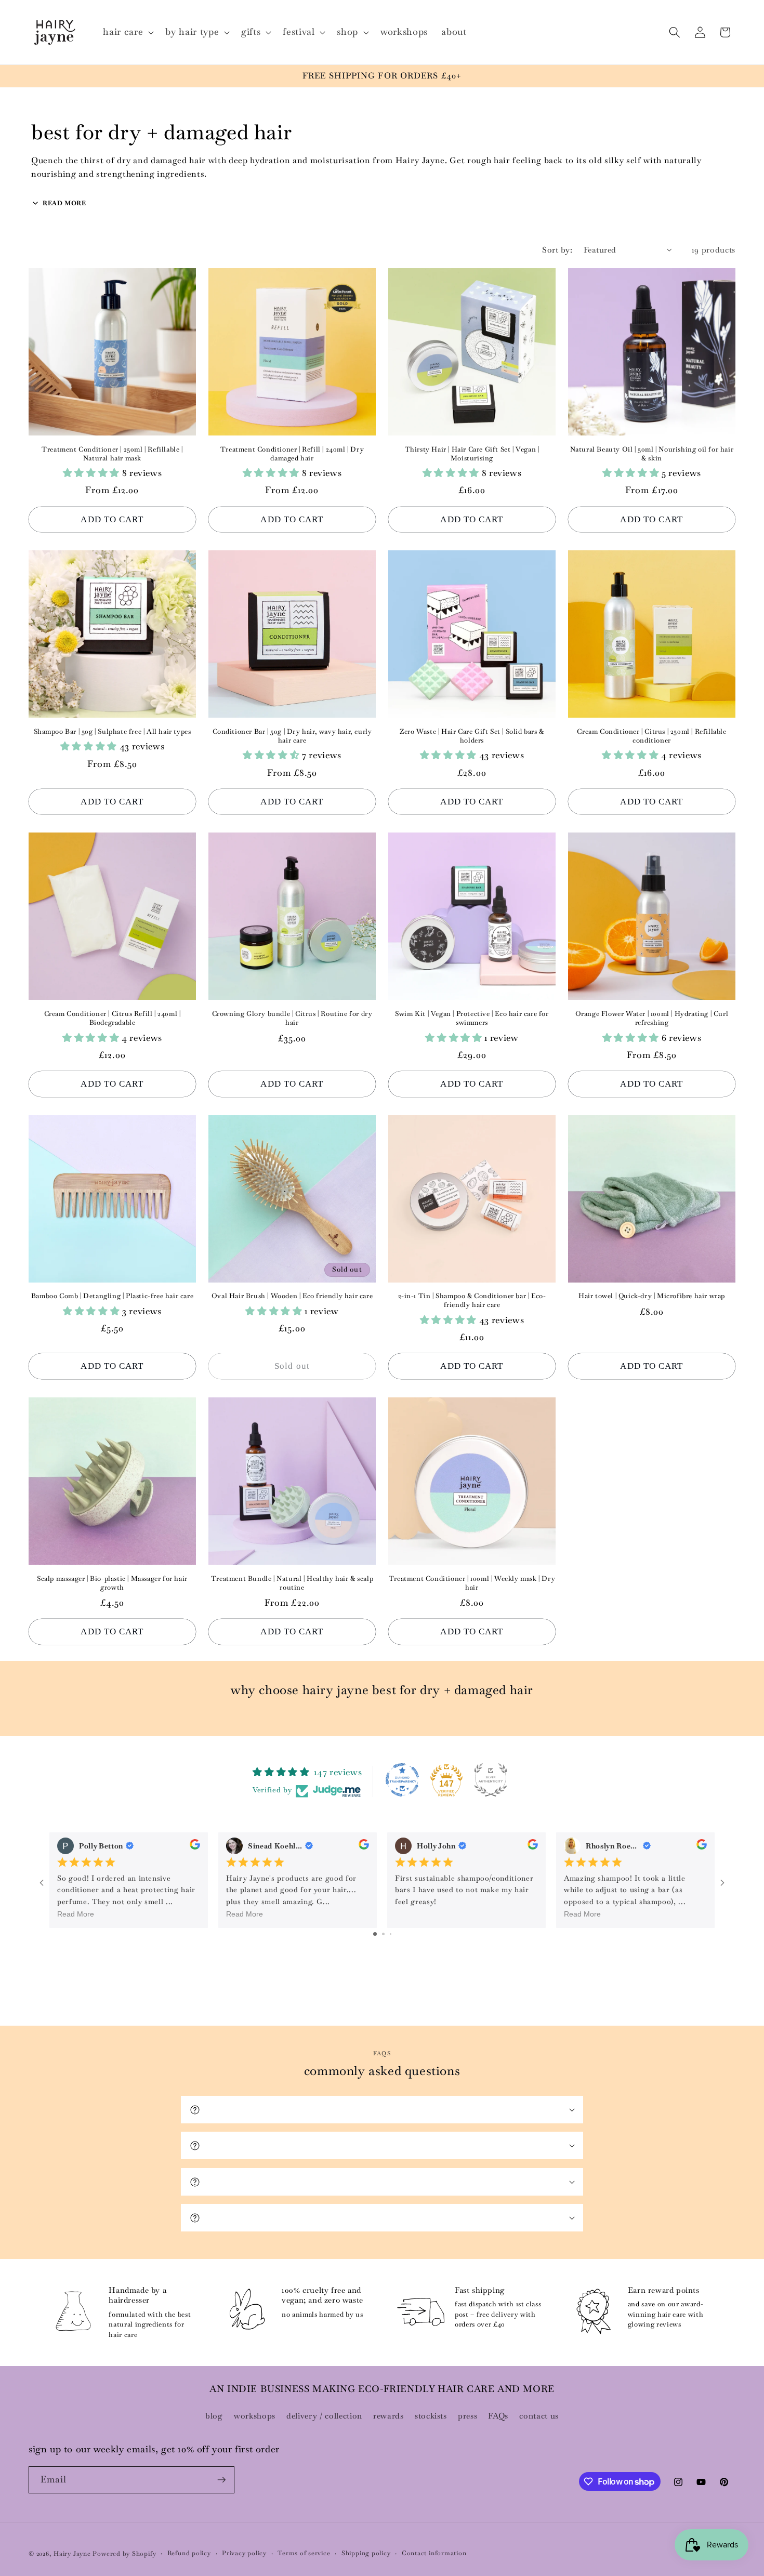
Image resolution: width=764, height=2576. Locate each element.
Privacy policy (244, 2553)
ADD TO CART (112, 519)
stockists (431, 2416)
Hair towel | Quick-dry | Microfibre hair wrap (652, 1296)
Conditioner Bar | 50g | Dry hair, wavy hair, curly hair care (292, 736)
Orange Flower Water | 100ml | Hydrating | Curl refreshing (652, 1018)
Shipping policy (366, 2553)
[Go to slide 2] (383, 1934)
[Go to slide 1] (375, 1934)
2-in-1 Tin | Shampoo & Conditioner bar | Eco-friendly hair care (472, 1300)
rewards (388, 2416)
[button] (127, 32)
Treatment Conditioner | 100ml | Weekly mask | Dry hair (472, 1583)
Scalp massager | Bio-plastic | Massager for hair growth (112, 1583)
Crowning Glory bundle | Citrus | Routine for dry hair (292, 1018)
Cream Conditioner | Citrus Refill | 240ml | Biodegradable (113, 1018)
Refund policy (189, 2553)
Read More (76, 1914)
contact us (539, 2416)
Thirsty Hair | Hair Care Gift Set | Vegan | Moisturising (472, 454)
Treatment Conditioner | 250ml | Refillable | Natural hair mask (112, 454)
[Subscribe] (221, 2480)
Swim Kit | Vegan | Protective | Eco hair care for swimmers (472, 1018)
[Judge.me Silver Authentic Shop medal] (491, 1780)
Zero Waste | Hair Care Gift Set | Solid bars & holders (472, 736)
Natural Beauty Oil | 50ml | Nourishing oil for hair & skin (652, 454)
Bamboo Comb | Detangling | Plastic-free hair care (112, 1296)
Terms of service (304, 2553)
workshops (255, 2416)
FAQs (498, 2416)
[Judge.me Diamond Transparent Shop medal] (402, 1780)
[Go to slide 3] (391, 1934)
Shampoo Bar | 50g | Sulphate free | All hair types (113, 732)
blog (214, 2416)
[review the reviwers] (195, 1846)
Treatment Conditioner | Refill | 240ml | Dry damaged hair (292, 454)
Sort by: (557, 250)
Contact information (434, 2553)
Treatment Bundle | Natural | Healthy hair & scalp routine (292, 1583)
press (467, 2416)
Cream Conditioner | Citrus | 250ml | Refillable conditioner (651, 736)
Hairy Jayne (72, 2554)
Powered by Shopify (124, 2554)
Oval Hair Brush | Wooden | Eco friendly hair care (292, 1296)
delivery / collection (324, 2416)
